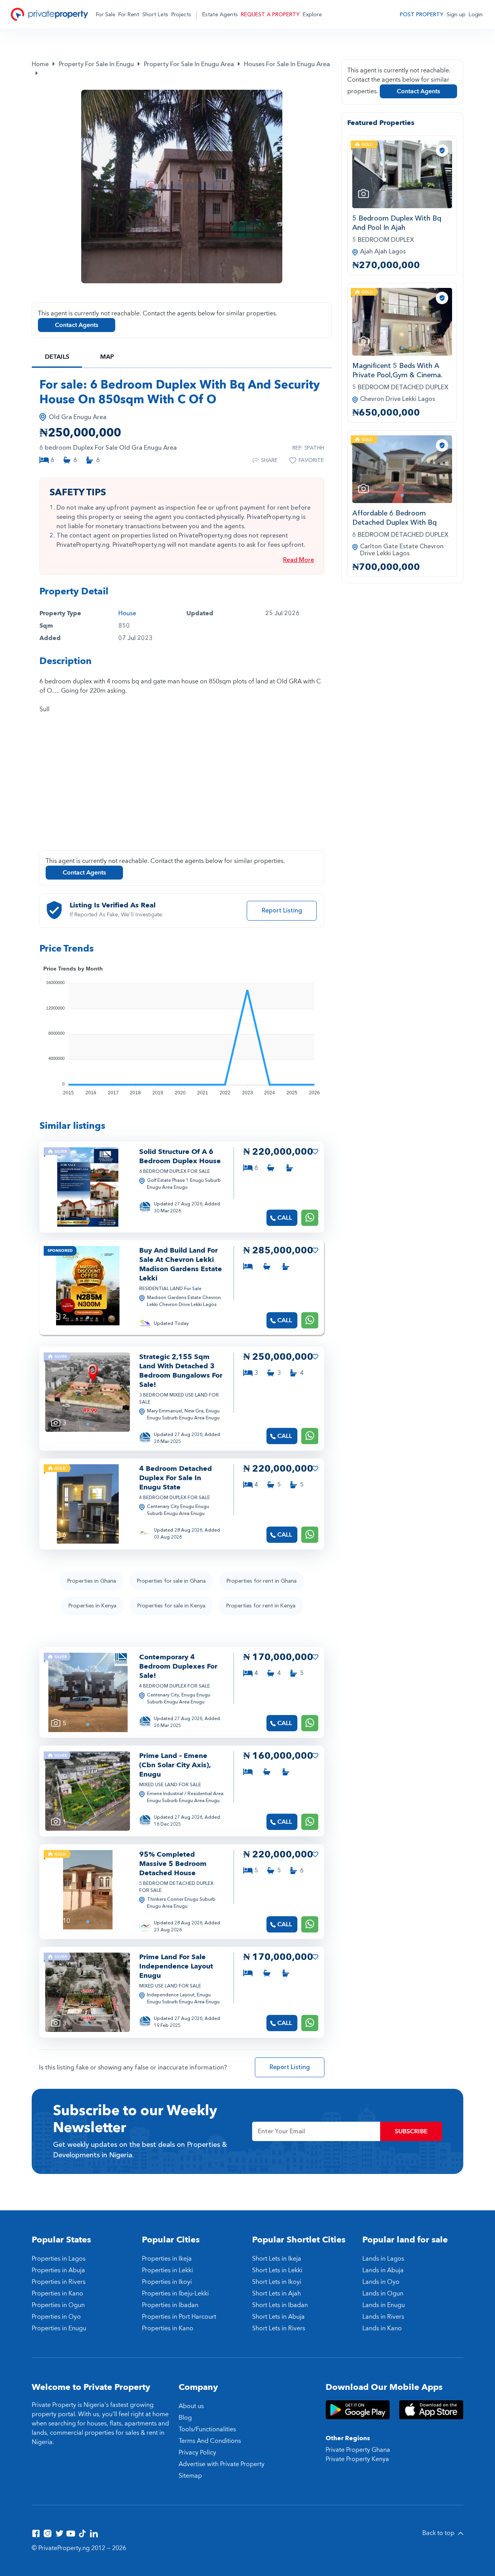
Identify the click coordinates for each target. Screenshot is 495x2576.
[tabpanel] (88, 1187)
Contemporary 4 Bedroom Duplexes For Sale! (178, 1666)
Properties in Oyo (56, 2317)
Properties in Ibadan (170, 2305)
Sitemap (190, 2476)
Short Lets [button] (155, 15)
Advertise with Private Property (222, 2464)
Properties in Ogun (58, 2305)
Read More (299, 560)
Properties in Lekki (167, 2270)
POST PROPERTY (422, 15)
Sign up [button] (456, 15)
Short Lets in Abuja (278, 2317)
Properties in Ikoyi (167, 2282)
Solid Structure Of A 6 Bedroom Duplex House (180, 1156)
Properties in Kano (57, 2294)
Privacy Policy (197, 2453)
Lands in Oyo (381, 2282)
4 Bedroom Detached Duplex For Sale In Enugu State (176, 1478)
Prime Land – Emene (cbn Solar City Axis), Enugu (175, 1765)
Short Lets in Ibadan (280, 2305)
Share (269, 460)
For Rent (129, 15)
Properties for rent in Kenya (261, 1606)
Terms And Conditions (210, 2441)
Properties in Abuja (58, 2270)
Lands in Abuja (383, 2270)
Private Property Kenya (357, 2459)
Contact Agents (77, 325)
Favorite (311, 460)
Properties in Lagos (59, 2259)
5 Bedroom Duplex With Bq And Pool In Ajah (397, 223)
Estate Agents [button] (220, 15)
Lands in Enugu (384, 2305)
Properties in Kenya (92, 1606)
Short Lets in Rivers (279, 2328)
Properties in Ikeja (167, 2259)
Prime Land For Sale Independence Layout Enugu (176, 1966)
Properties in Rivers (59, 2282)
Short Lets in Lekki (277, 2270)
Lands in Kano (382, 2328)
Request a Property (270, 15)
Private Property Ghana (358, 2450)
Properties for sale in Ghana (171, 1581)
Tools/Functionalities (207, 2429)
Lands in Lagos (383, 2259)
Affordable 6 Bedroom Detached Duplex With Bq (394, 518)
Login (476, 15)
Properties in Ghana (92, 1581)
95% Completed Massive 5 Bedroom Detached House (173, 1864)
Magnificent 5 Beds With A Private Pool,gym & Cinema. (397, 371)
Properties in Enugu (59, 2328)
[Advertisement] (182, 787)
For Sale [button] (106, 15)
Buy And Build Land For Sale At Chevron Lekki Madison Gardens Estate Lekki (181, 1264)
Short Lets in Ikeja (277, 2259)
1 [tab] (88, 1219)
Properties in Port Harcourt (179, 2317)
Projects (181, 15)
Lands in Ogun (383, 2294)
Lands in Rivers (383, 2317)
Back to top (439, 2533)
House (127, 613)
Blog (185, 2418)
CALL (285, 1218)
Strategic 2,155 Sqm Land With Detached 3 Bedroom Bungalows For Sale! (181, 1371)
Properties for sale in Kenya (171, 1606)
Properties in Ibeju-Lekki (175, 2294)
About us (191, 2406)
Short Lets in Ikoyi (277, 2282)
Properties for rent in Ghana (262, 1581)
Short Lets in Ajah (277, 2294)
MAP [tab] (107, 357)
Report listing (282, 911)
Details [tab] (57, 357)
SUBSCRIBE (411, 2131)
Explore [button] (312, 15)
